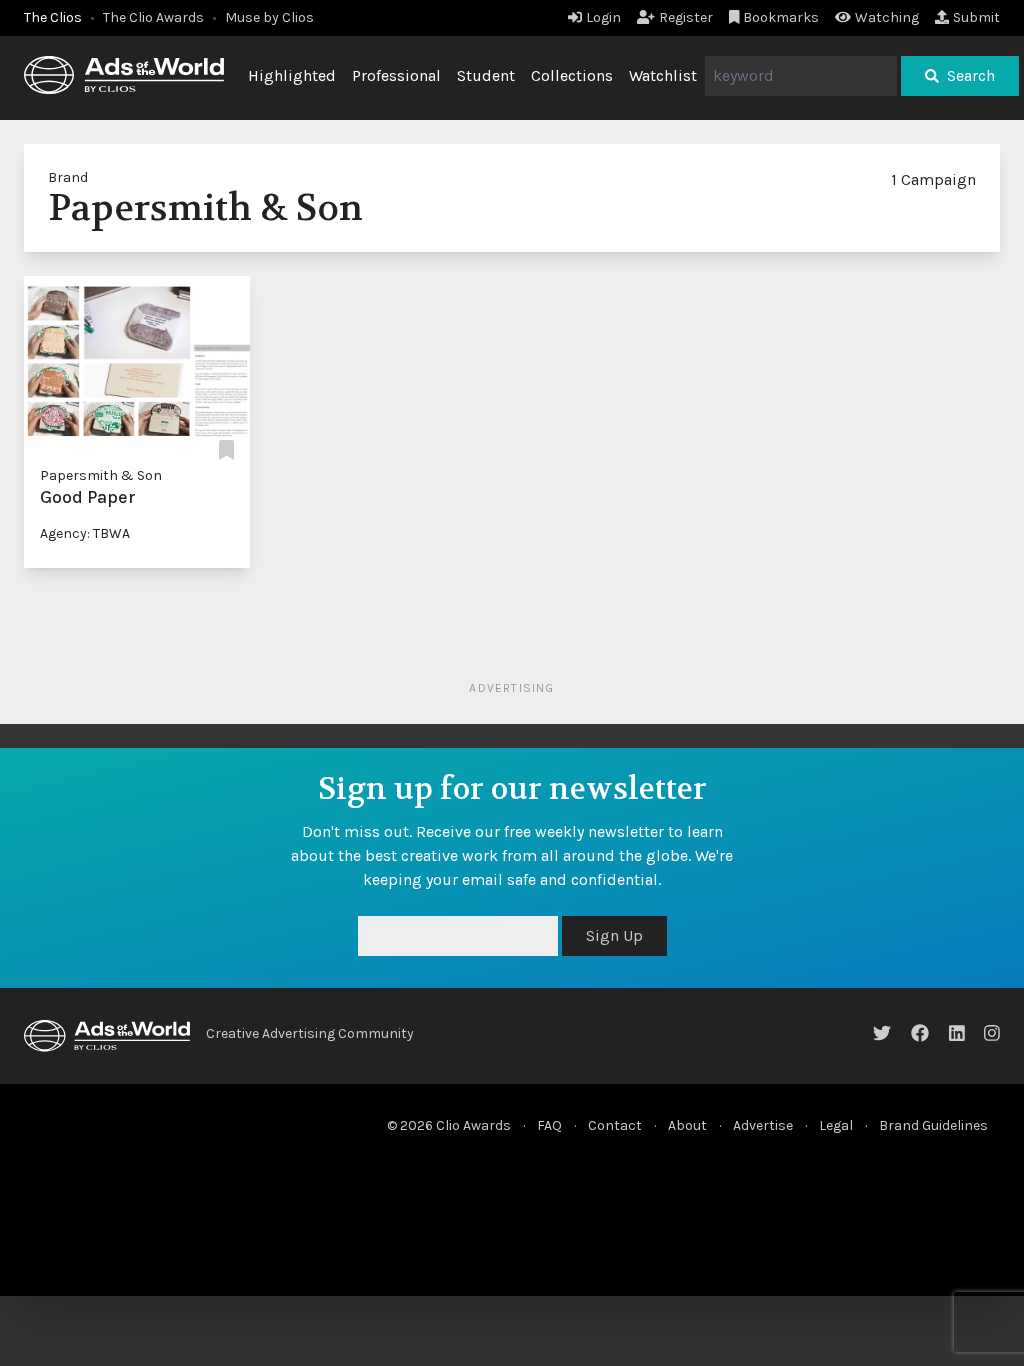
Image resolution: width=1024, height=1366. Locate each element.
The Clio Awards (153, 17)
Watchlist (663, 75)
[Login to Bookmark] (226, 451)
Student (486, 75)
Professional (396, 75)
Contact (615, 1125)
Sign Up (614, 935)
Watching (887, 17)
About (687, 1125)
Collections (572, 75)
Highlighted (292, 75)
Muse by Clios (269, 17)
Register (686, 17)
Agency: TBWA (85, 533)
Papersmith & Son (101, 475)
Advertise (763, 1125)
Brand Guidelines (933, 1125)
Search (971, 75)
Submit (976, 17)
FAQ (549, 1125)
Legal (836, 1125)
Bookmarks (781, 17)
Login (603, 17)
